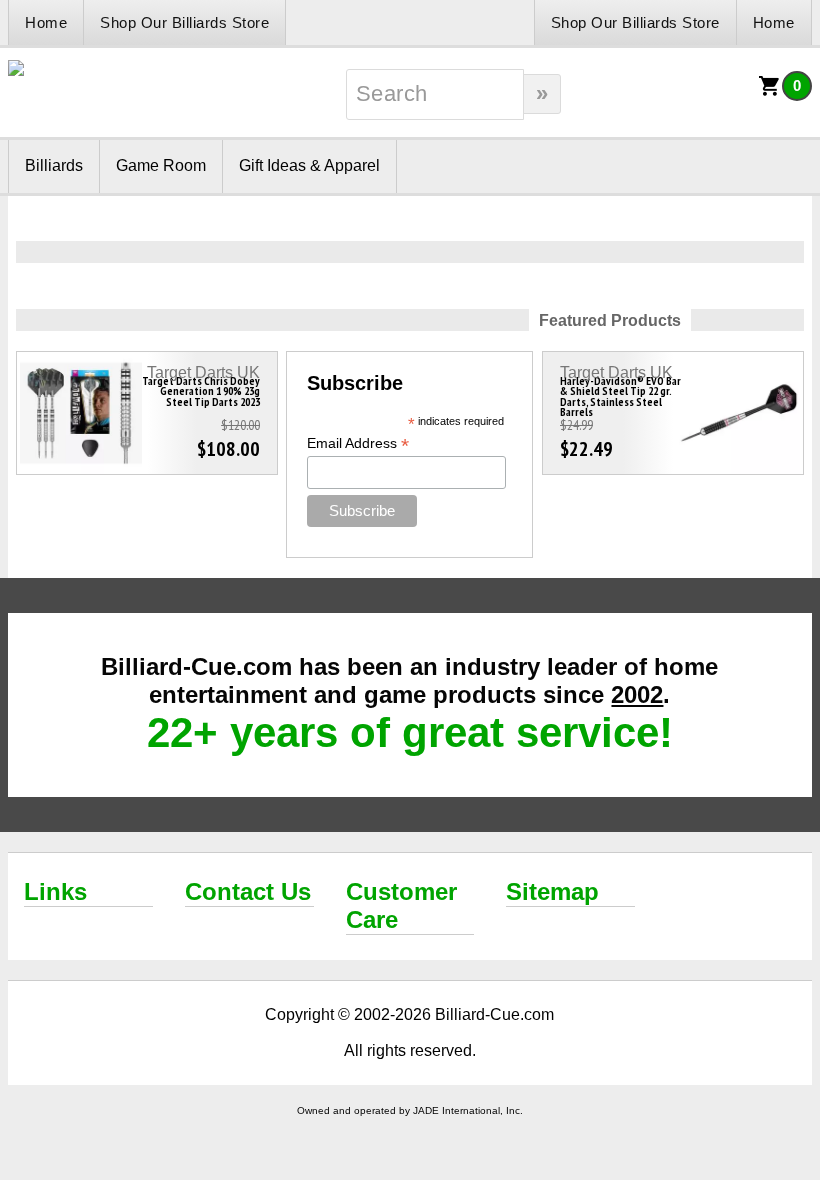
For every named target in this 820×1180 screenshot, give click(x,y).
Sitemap (552, 891)
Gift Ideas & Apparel (309, 165)
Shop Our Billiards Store (184, 22)
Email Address (358, 443)
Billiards (54, 165)
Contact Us (248, 891)
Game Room (161, 165)
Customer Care (401, 905)
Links (55, 891)
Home (46, 22)
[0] (770, 92)
